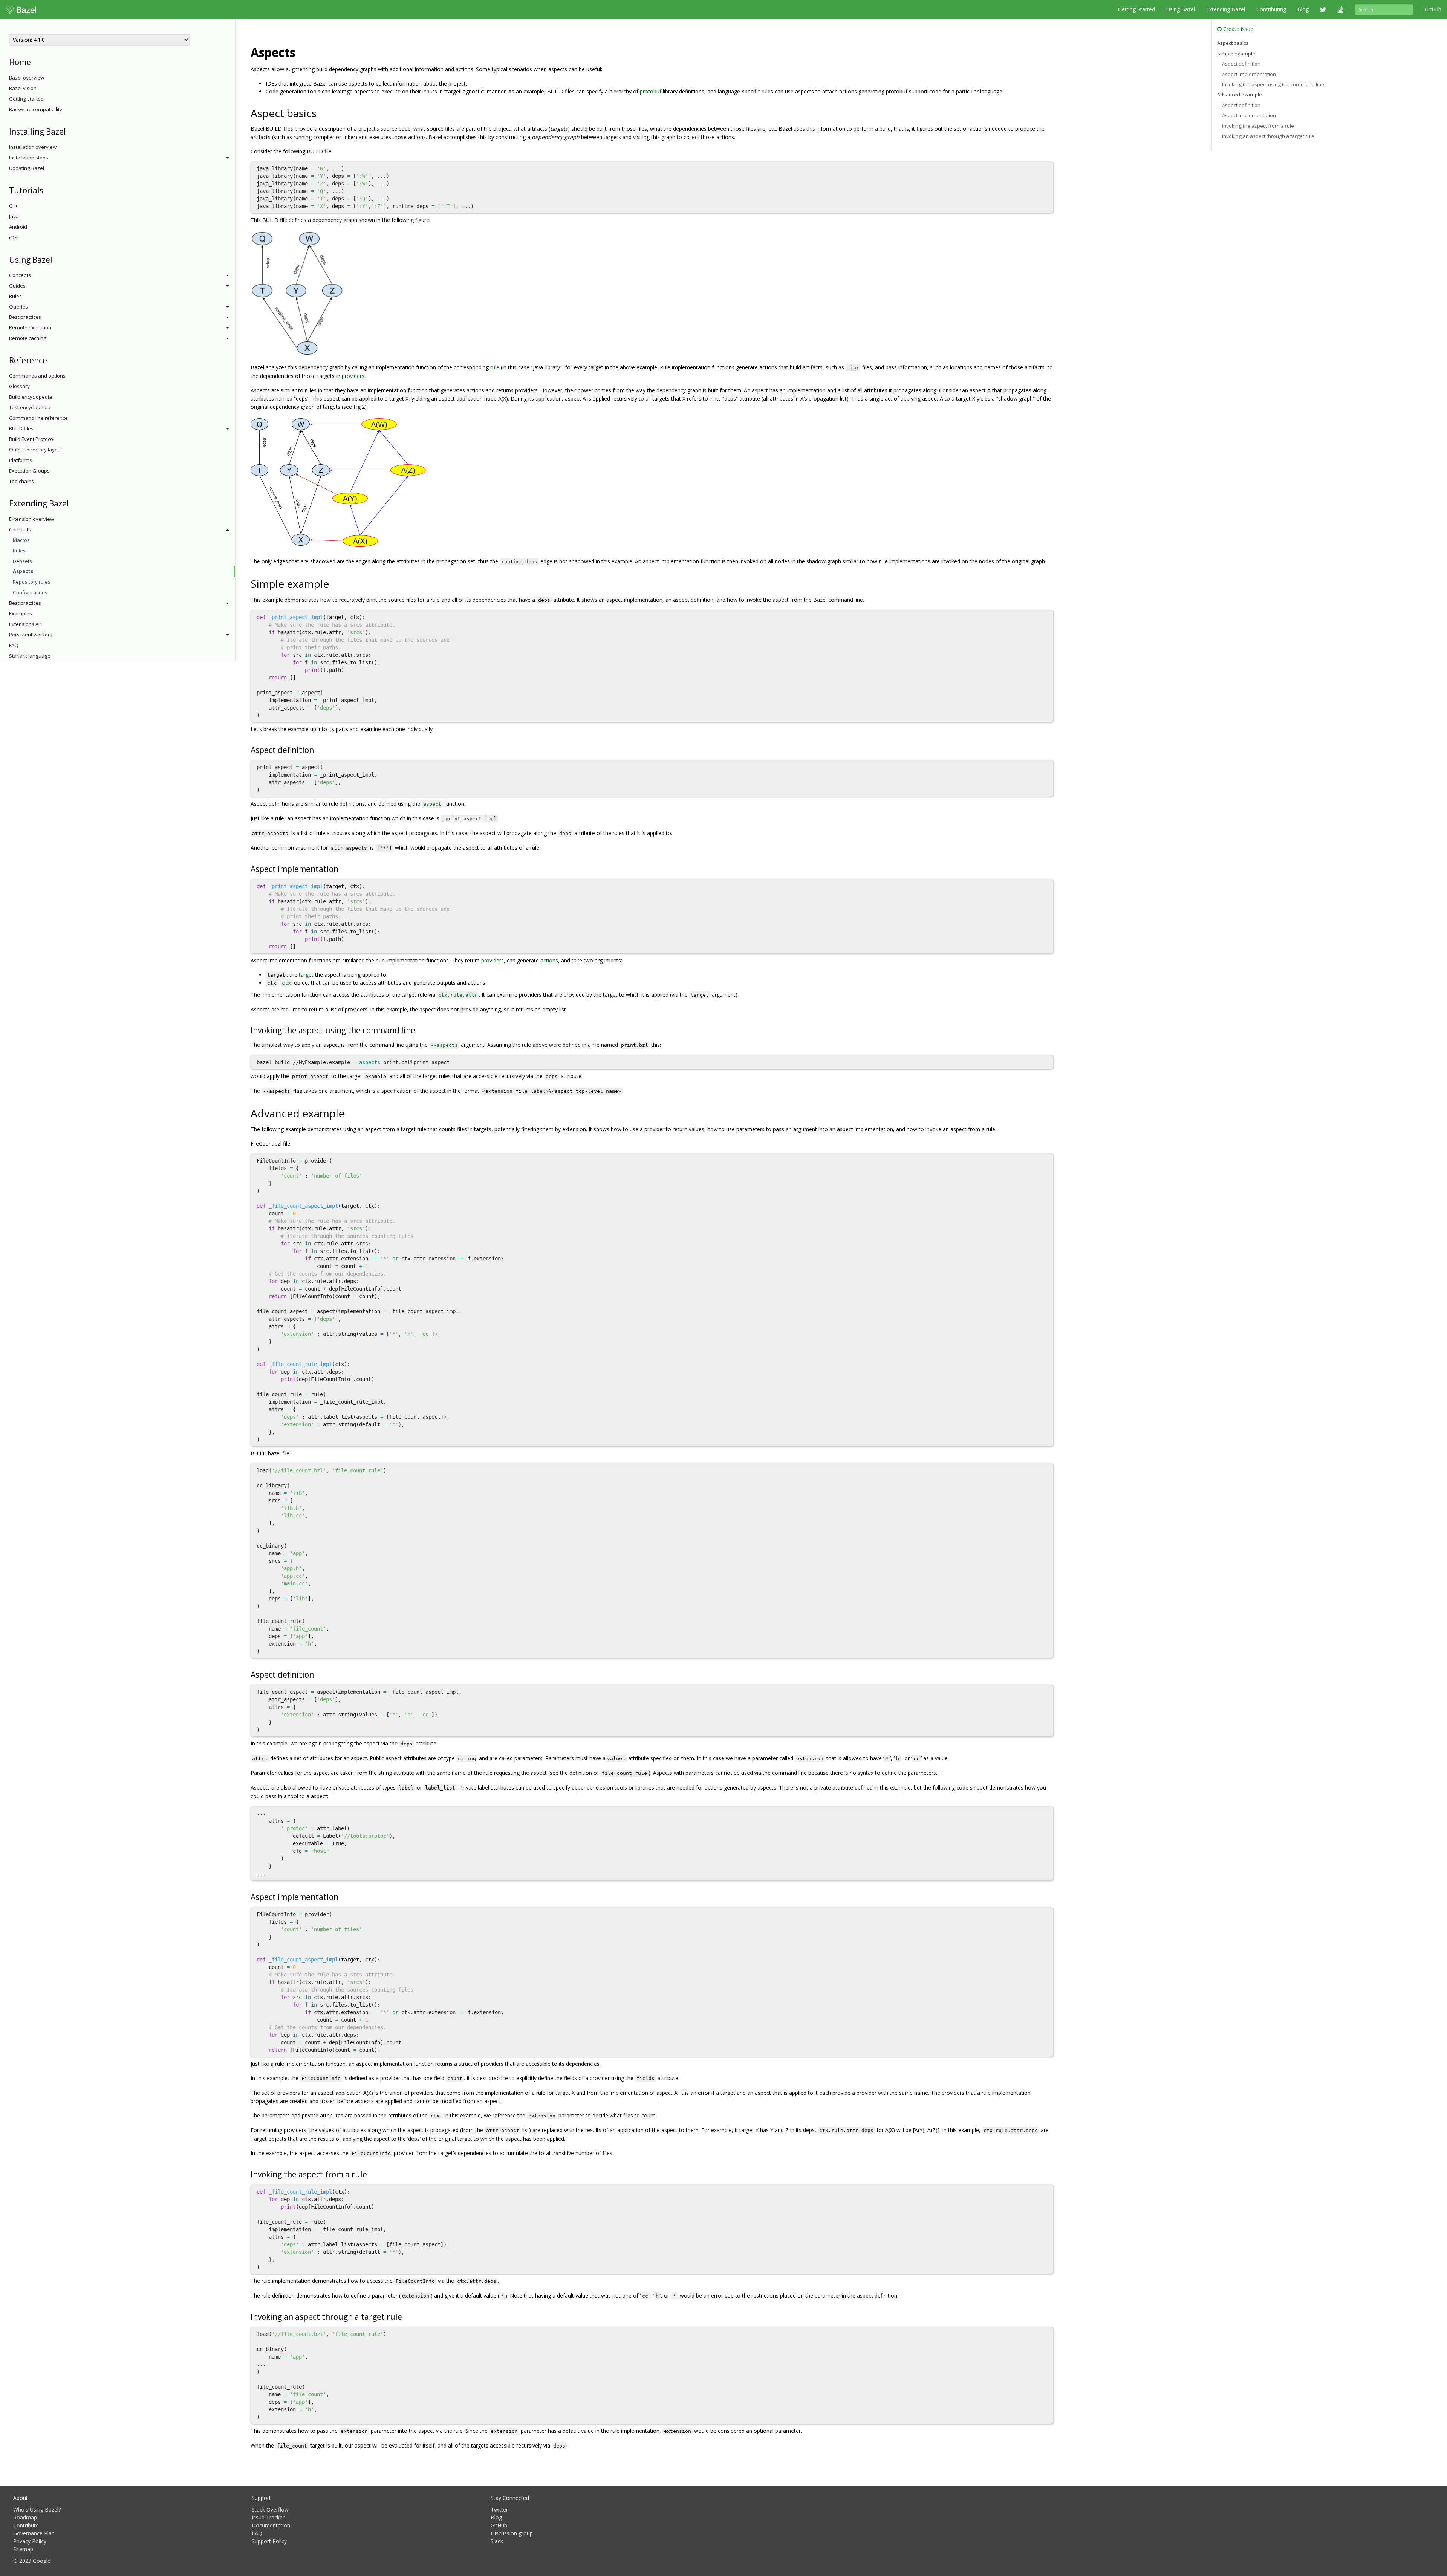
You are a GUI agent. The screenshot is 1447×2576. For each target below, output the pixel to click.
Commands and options (37, 376)
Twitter (499, 2509)
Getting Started (1136, 9)
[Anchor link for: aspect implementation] (342, 868)
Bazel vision (23, 88)
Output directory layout (36, 450)
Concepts (20, 275)
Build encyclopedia (31, 397)
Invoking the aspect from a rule (1258, 126)
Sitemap (23, 2549)
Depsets (22, 561)
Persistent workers (31, 635)
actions (549, 960)
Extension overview (31, 519)
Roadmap (25, 2517)
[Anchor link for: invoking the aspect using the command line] (419, 1030)
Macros (21, 540)
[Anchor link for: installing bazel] (70, 131)
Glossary (19, 386)
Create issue (1237, 29)
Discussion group (512, 2533)
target (306, 975)
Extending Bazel (1226, 9)
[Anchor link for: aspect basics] (322, 113)
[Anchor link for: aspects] (301, 52)
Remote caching (28, 338)
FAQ (14, 645)
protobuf (651, 91)
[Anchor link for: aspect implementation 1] (342, 1896)
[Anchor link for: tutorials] (47, 190)
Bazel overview (27, 78)
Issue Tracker (268, 2517)
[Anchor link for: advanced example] (350, 1113)
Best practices (25, 317)
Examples (21, 613)
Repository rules (32, 582)
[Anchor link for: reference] (51, 360)
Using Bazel (1181, 9)
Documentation (271, 2525)
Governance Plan (34, 2533)
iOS (13, 237)
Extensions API (26, 624)
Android (18, 227)
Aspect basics (1233, 43)
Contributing (1271, 9)
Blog (1303, 9)
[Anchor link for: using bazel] (56, 259)
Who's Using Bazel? (37, 2509)
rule (495, 367)
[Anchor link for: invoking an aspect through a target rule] (406, 2316)
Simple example (1236, 54)
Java (14, 216)
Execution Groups (29, 471)
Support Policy (269, 2541)
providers (353, 376)
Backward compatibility (36, 109)
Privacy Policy (30, 2541)
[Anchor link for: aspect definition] (318, 749)
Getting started (26, 99)
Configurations (30, 592)
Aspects (23, 571)
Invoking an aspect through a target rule (1268, 136)
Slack (497, 2541)
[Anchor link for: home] (35, 62)
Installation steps (29, 158)
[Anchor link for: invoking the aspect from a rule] (371, 2174)
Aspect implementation (1249, 74)
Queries (18, 307)
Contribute (26, 2525)
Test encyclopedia (30, 407)
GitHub (1433, 9)
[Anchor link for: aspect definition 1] (318, 1674)
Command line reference (38, 418)
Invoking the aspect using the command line (1273, 84)
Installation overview (33, 147)
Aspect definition (1241, 64)
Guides (17, 286)
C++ (13, 206)
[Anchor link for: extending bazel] (73, 503)
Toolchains (21, 481)
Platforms (21, 460)
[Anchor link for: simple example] (334, 583)
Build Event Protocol (32, 439)
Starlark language (30, 656)
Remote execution (30, 327)
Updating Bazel (27, 168)
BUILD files (21, 428)
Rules (15, 296)
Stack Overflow (270, 2509)
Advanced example (1240, 95)
